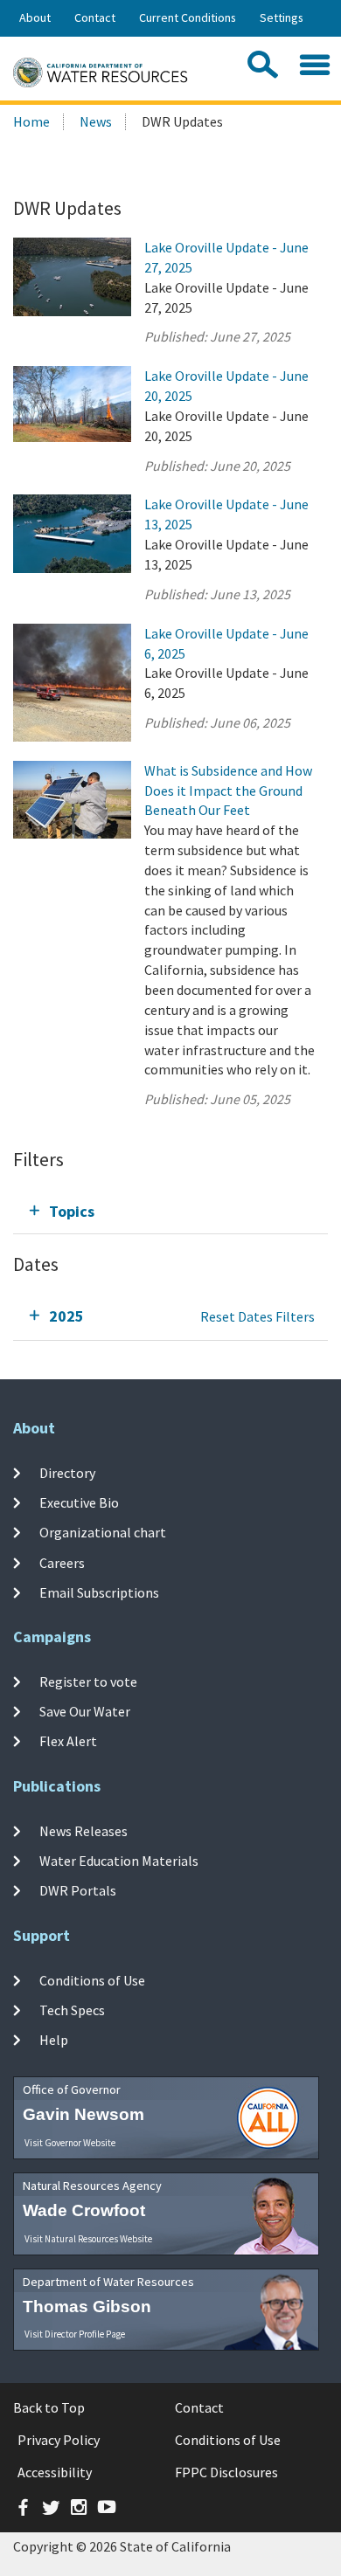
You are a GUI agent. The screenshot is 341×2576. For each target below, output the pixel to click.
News (96, 121)
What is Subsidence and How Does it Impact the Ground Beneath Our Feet (228, 791)
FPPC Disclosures (226, 2472)
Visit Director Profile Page (75, 2334)
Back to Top (49, 2407)
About (35, 17)
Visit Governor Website (70, 2143)
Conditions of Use (92, 1979)
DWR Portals (78, 1890)
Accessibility (55, 2472)
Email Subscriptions (99, 1592)
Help (54, 2040)
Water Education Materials (119, 1861)
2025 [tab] (66, 1316)
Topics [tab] (72, 1211)
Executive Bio (79, 1502)
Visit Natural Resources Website (88, 2239)
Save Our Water (85, 1711)
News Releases (84, 1830)
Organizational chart (103, 1532)
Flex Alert (68, 1741)
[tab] (170, 1211)
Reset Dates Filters (257, 1316)
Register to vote (88, 1681)
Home (31, 121)
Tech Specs (72, 2010)
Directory (67, 1473)
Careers (62, 1562)
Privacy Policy (59, 2440)
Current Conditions (188, 17)
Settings (282, 17)
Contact (95, 17)
